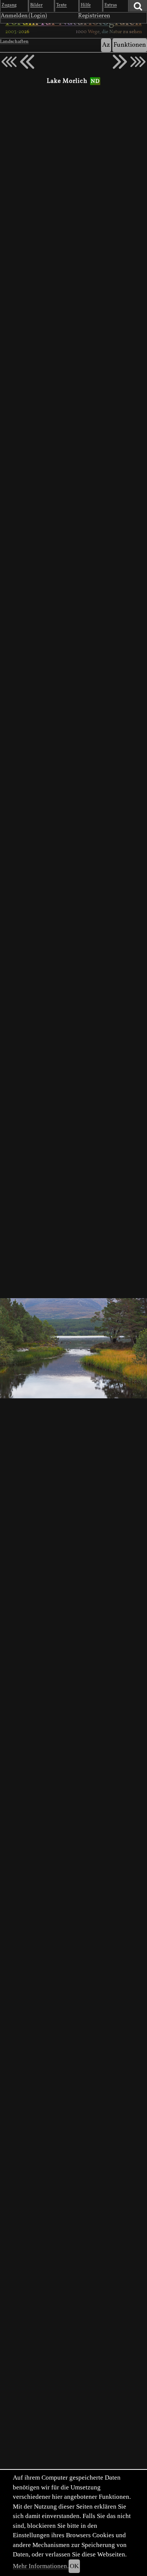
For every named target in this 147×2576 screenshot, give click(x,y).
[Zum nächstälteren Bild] (138, 62)
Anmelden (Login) (24, 16)
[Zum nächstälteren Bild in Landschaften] (120, 62)
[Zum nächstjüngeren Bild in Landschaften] (27, 62)
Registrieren (94, 16)
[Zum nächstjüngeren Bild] (9, 62)
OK (74, 2566)
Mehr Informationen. (41, 2566)
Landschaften (14, 42)
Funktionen (130, 45)
